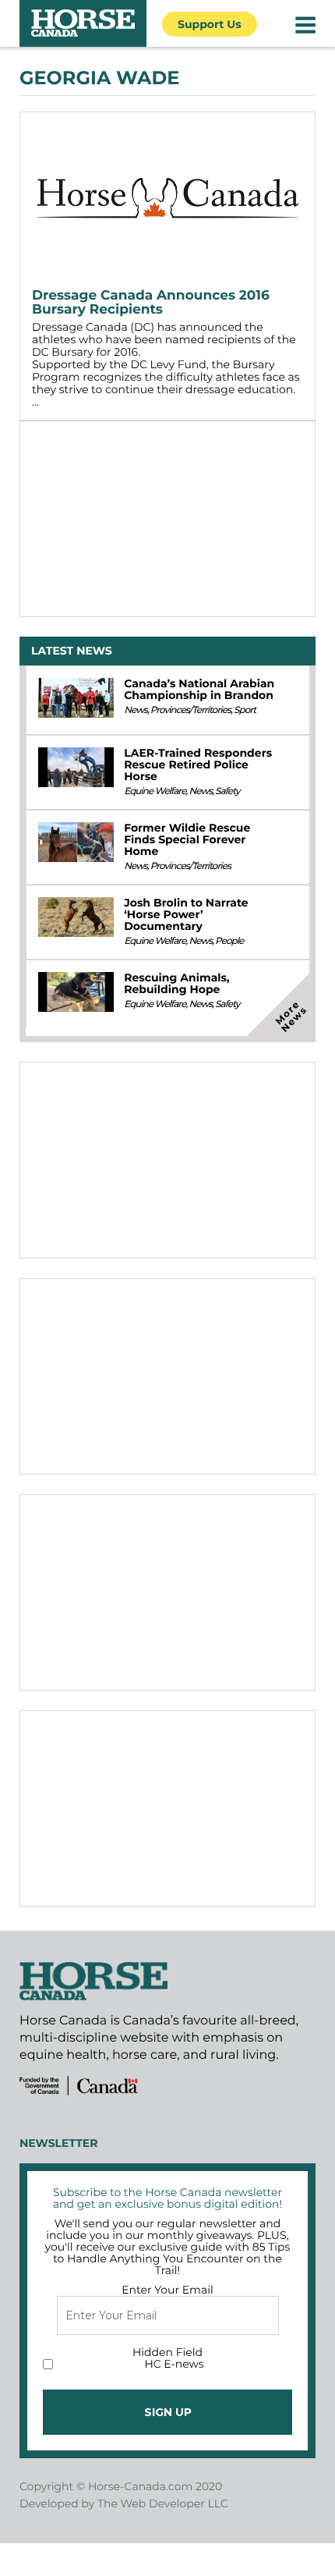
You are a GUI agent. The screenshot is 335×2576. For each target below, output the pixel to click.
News (136, 710)
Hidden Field (167, 2352)
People (229, 941)
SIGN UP (168, 2412)
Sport (245, 710)
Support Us (210, 24)
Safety (227, 791)
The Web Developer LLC (163, 2503)
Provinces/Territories (190, 710)
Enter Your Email (167, 2290)
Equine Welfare (155, 791)
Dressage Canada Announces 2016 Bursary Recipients (151, 303)
